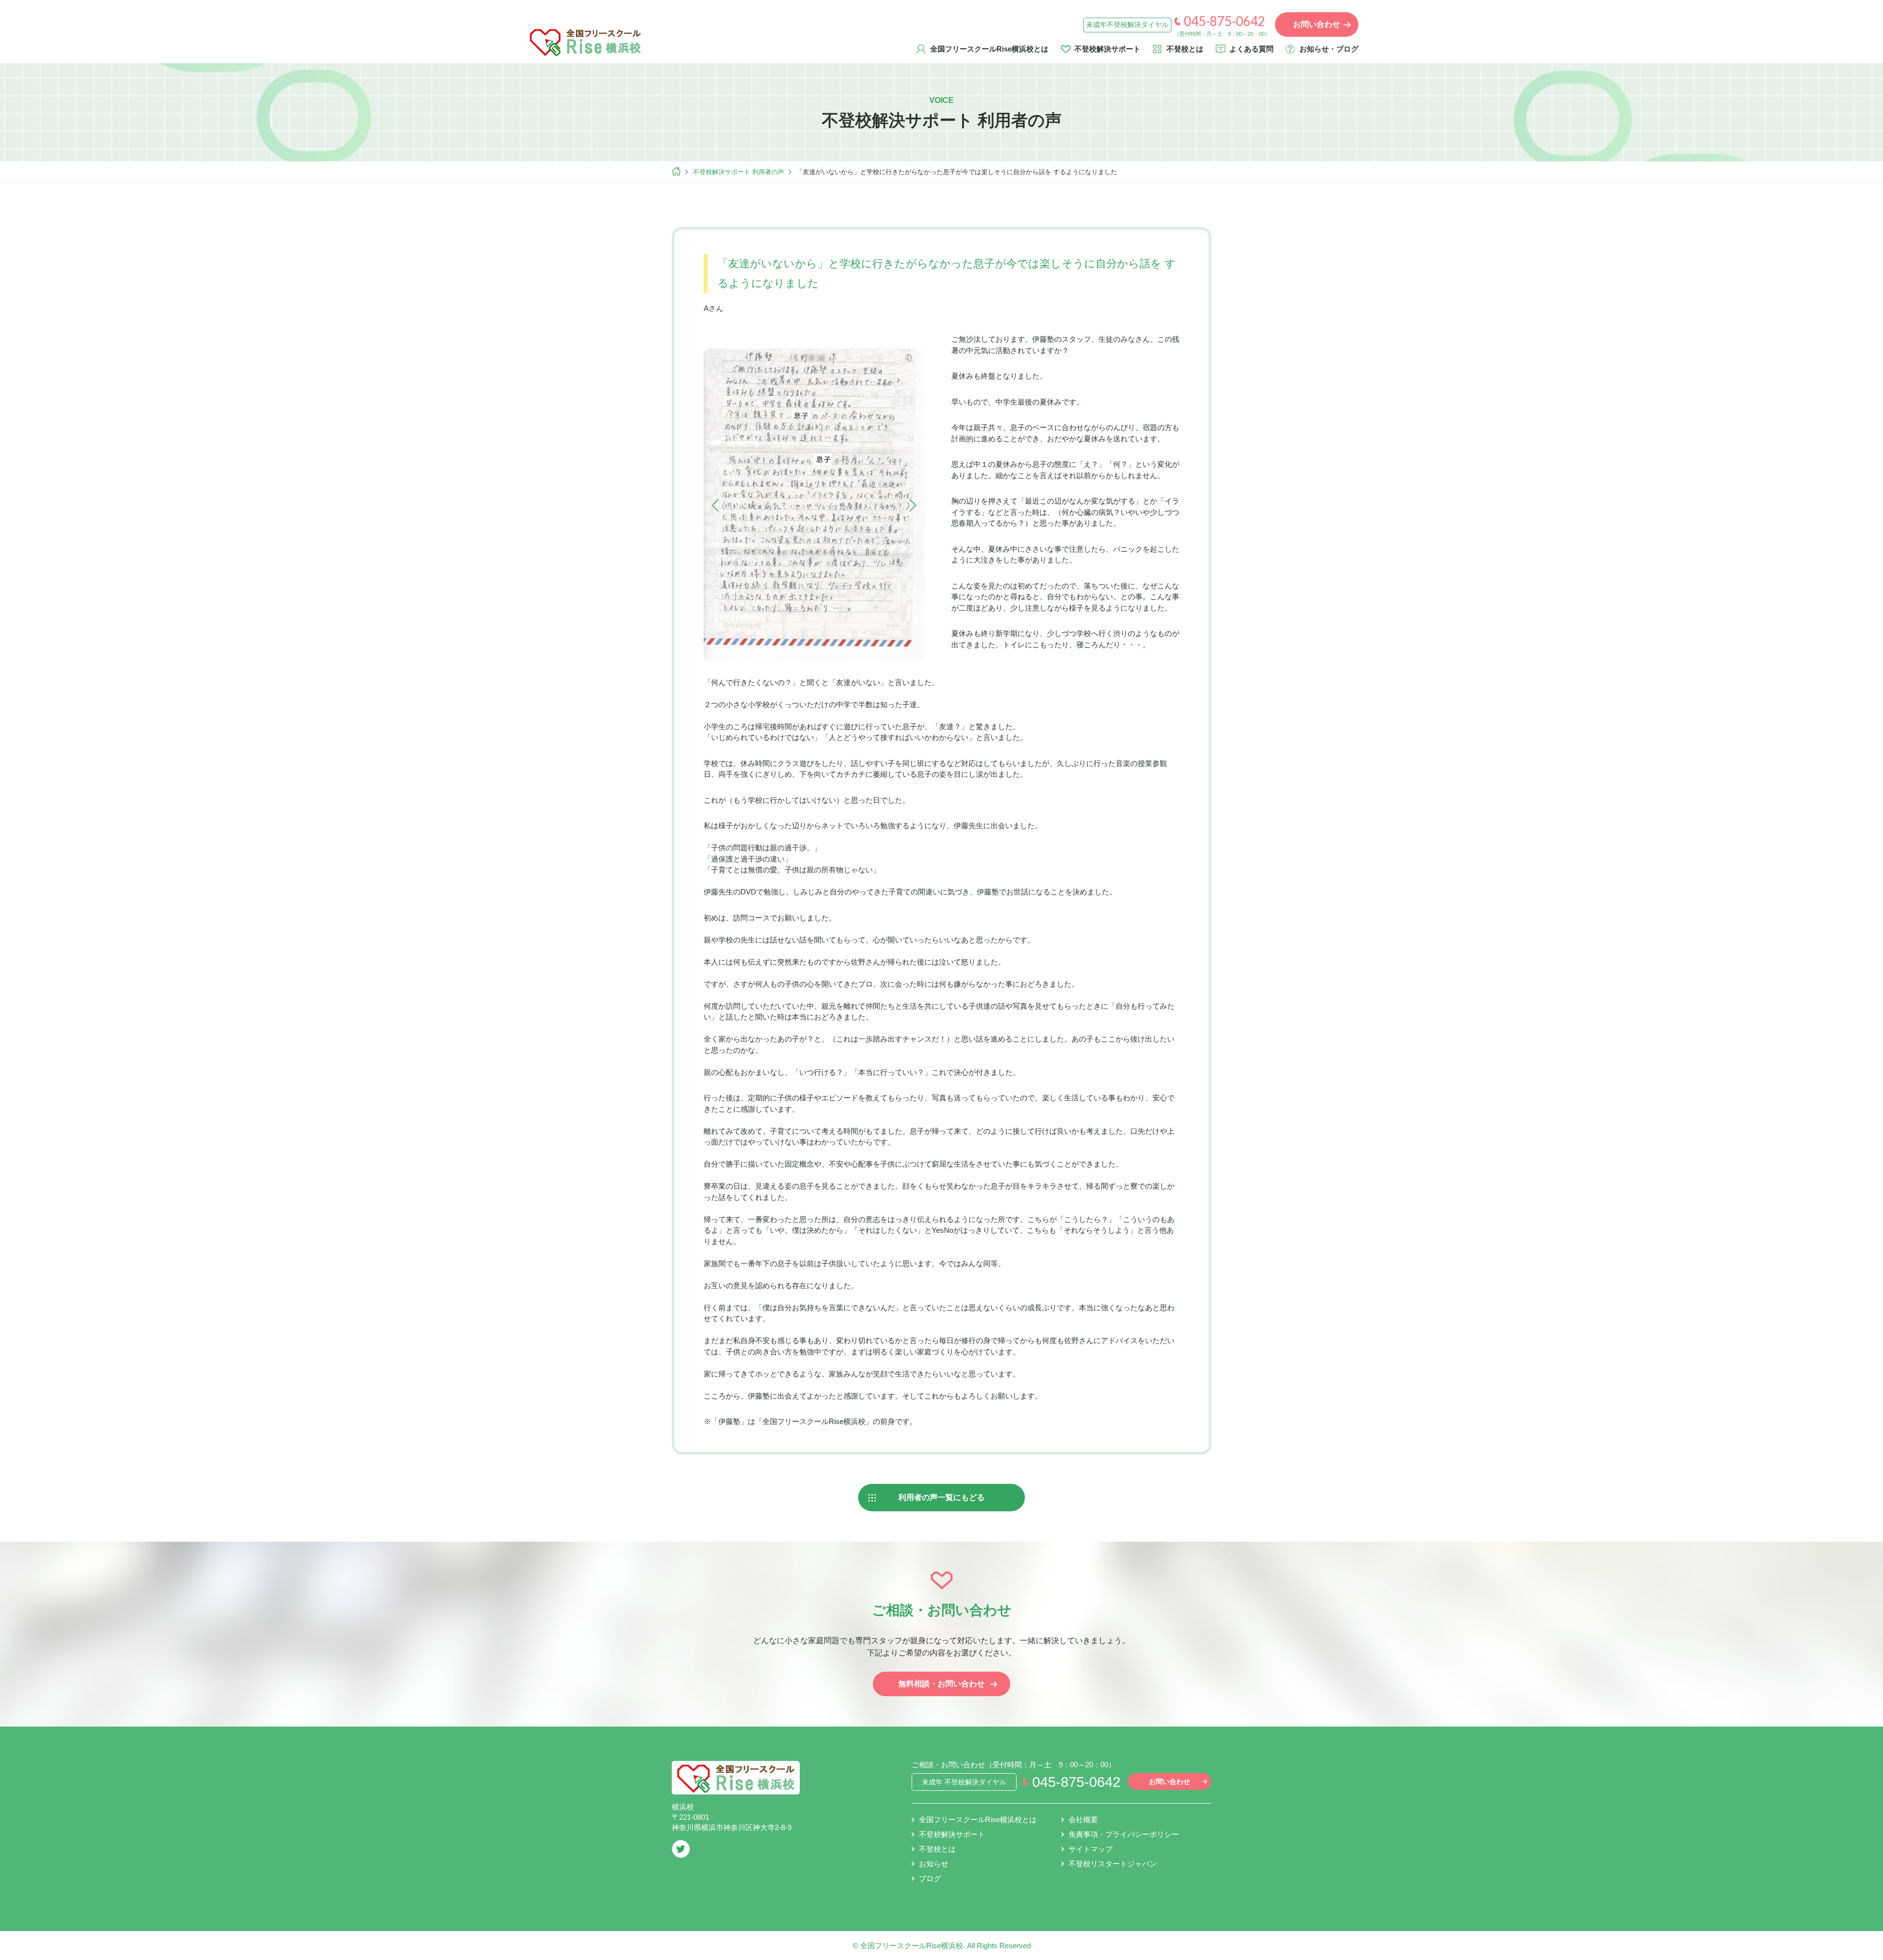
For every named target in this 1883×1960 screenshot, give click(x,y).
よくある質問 (1251, 49)
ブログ (930, 1878)
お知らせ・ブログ (1329, 49)
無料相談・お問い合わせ (941, 1684)
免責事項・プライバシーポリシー (1124, 1834)
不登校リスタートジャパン (1113, 1864)
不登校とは (1185, 49)
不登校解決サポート (1107, 49)
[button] (715, 506)
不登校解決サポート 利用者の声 (738, 172)
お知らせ (934, 1864)
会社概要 (1083, 1820)
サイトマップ (1091, 1849)
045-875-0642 (1224, 21)
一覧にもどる (941, 1497)
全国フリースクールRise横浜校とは (989, 49)
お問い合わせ (1170, 1782)
